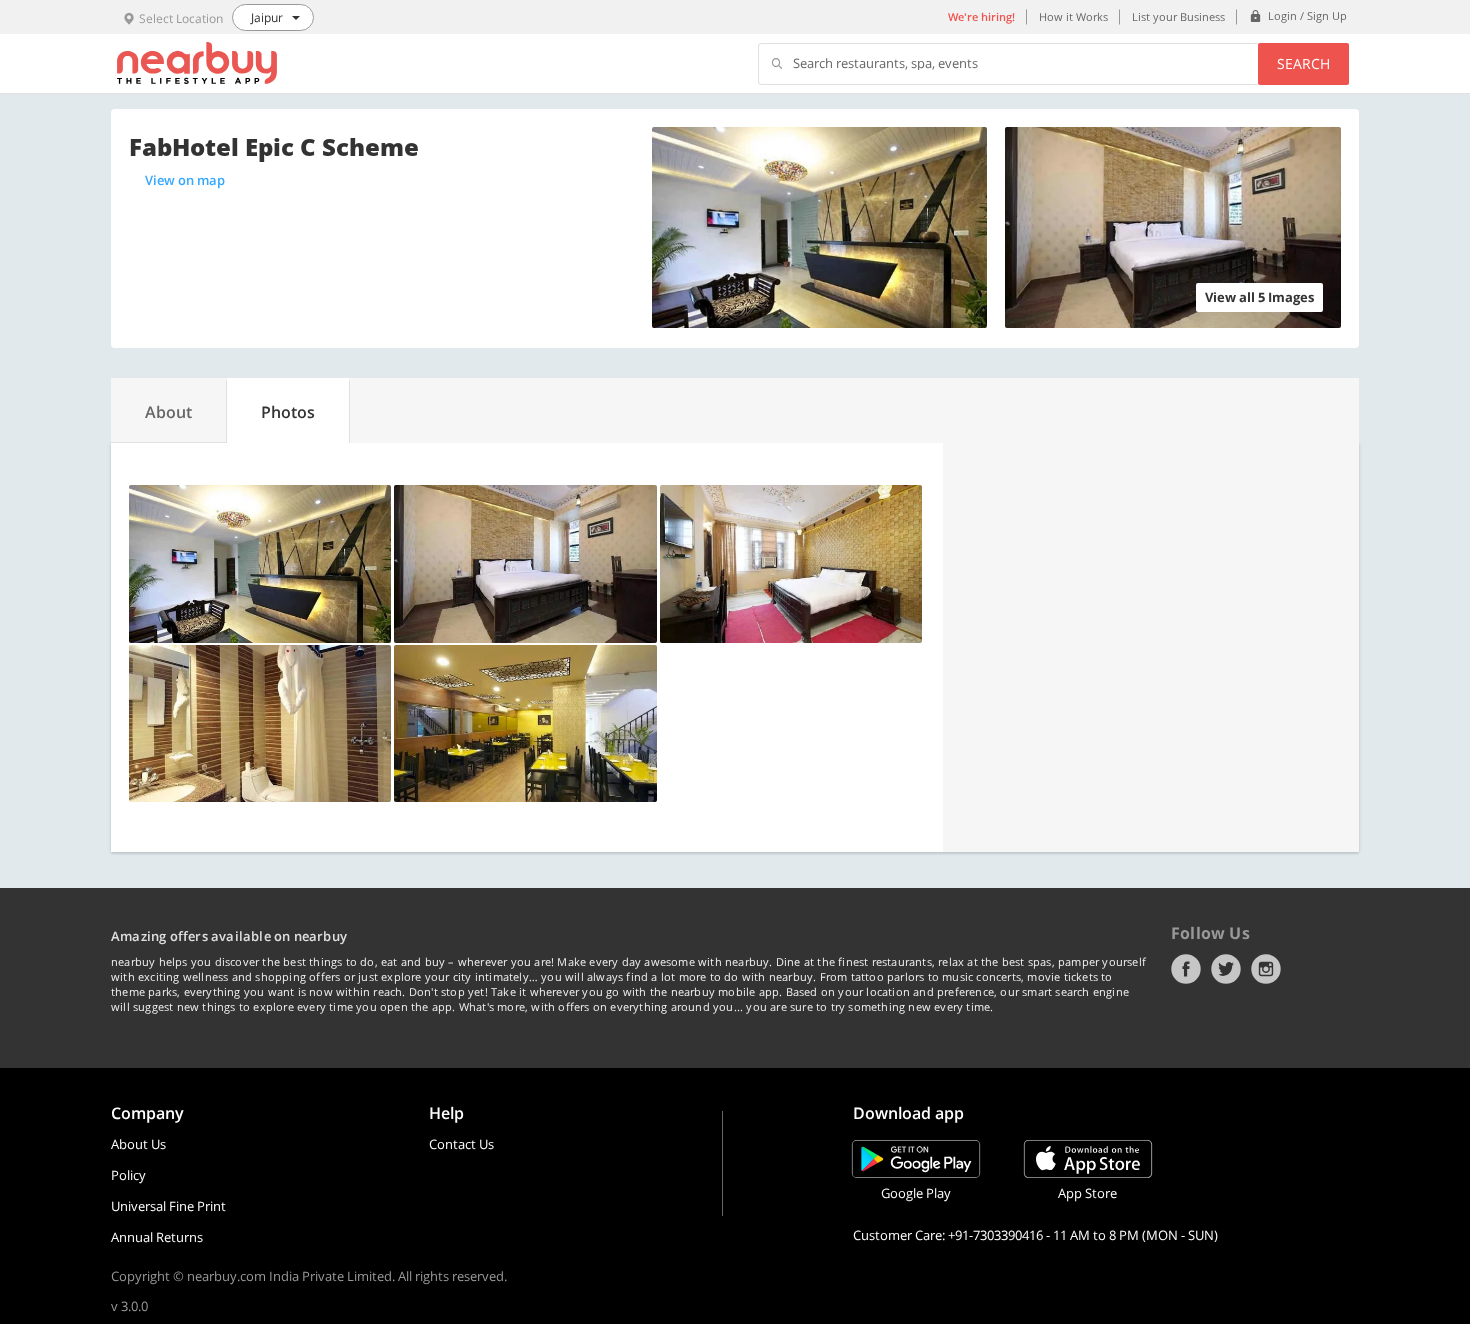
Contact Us (461, 1144)
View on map (185, 180)
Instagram (1266, 969)
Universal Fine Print (168, 1206)
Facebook (1186, 969)
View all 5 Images (1259, 297)
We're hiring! (981, 16)
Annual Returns (157, 1237)
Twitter (1226, 969)
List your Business (1178, 16)
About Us (138, 1144)
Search (1303, 63)
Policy (128, 1175)
